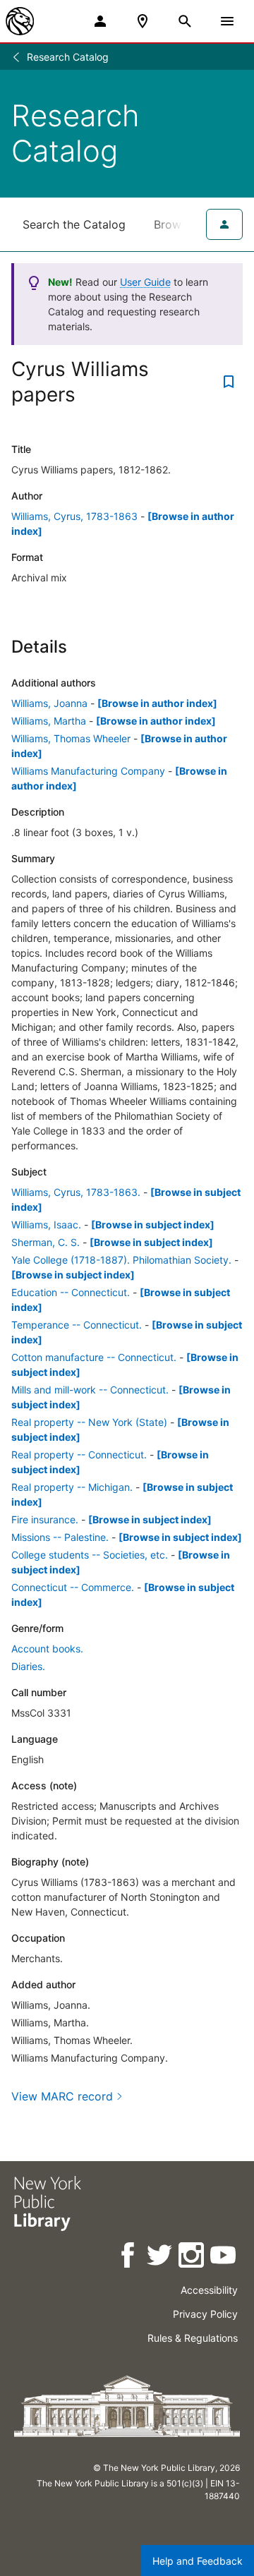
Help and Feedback (198, 2561)
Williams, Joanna (49, 703)
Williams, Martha (49, 721)
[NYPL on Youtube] (224, 2257)
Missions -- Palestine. (60, 1537)
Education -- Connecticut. (71, 1292)
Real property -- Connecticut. (79, 1455)
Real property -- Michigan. (72, 1487)
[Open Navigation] (227, 21)
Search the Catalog (74, 224)
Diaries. (28, 1666)
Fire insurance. (45, 1519)
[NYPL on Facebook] (129, 2257)
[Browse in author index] (157, 703)
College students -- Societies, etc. (90, 1555)
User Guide (145, 282)
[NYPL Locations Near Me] (143, 21)
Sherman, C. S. (46, 1242)
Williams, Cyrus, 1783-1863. (76, 1192)
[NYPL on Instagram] (192, 2257)
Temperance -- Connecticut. (77, 1325)
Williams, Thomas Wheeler (71, 738)
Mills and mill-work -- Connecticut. (90, 1390)
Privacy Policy (205, 2314)
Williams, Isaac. (46, 1224)
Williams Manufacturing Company (88, 771)
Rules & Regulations (193, 2338)
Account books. (47, 1649)
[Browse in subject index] (153, 1224)
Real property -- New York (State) (89, 1422)
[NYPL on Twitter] (161, 2257)
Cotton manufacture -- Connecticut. (94, 1357)
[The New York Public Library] (20, 21)
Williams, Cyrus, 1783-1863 (74, 516)
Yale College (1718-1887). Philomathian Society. (121, 1260)
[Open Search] (185, 21)
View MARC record (62, 2096)
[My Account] (100, 21)
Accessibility (209, 2290)
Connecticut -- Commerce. (73, 1587)
